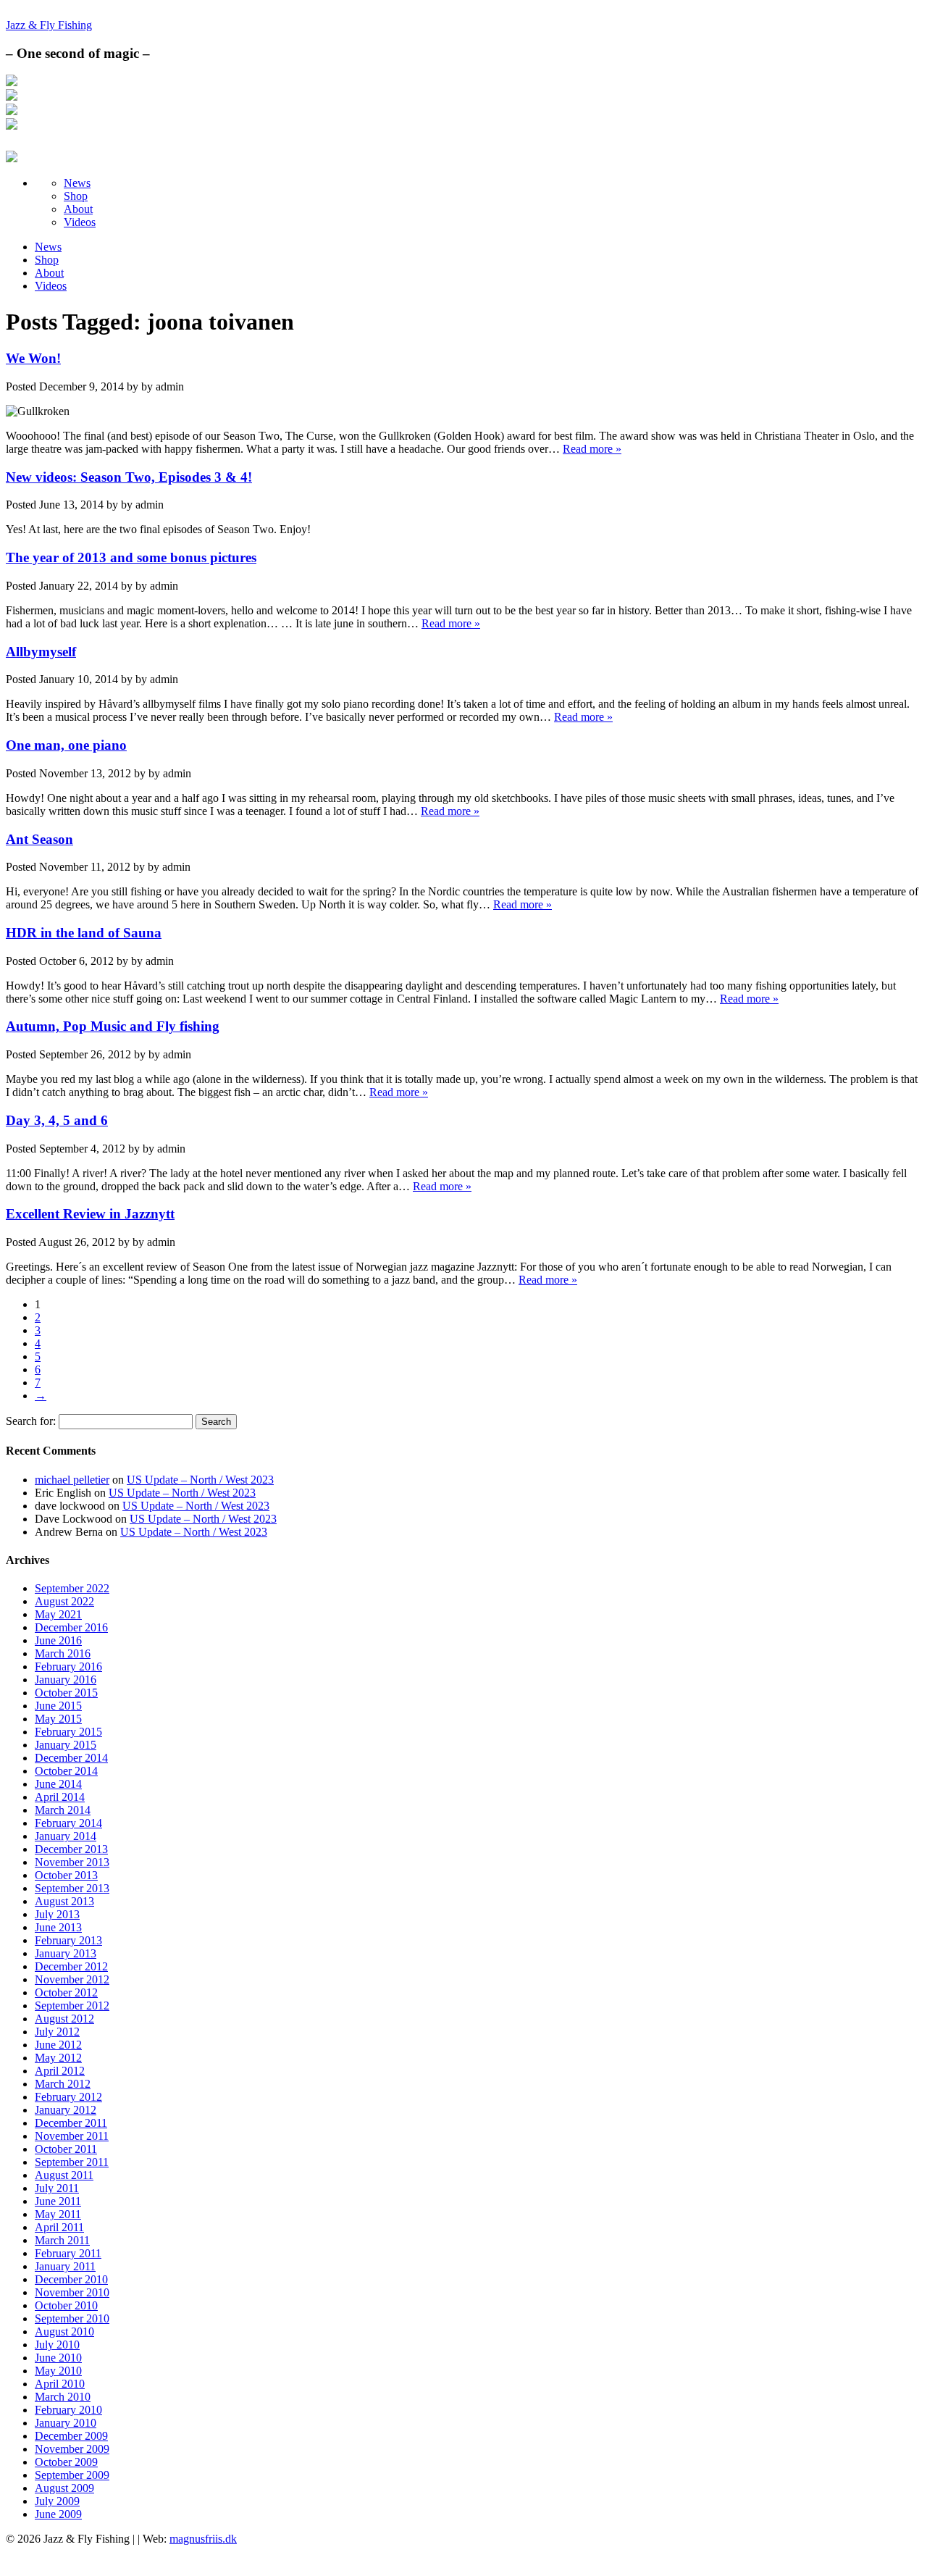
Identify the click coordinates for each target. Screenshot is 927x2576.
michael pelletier (72, 1480)
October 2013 (66, 1875)
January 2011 (65, 2266)
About (78, 209)
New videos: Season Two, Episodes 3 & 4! (129, 477)
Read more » (592, 449)
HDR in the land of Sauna (84, 933)
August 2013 (64, 1901)
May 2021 (58, 1614)
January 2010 (66, 2423)
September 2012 (72, 2006)
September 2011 (72, 2162)
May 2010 (58, 2371)
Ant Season (39, 839)
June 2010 (58, 2358)
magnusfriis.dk (203, 2539)
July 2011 (57, 2188)
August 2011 (64, 2175)
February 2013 (68, 1940)
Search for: (31, 1421)
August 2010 (64, 2332)
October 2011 (66, 2149)
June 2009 (58, 2514)
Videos (80, 222)
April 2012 (60, 2071)
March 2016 (63, 1653)
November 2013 (72, 1862)
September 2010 (72, 2318)
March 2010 (63, 2397)
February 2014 (68, 1823)
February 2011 (68, 2253)
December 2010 (71, 2279)
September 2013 (72, 1888)
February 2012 (68, 2097)
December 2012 (71, 1966)
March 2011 (62, 2240)
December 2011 (71, 2123)
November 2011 (72, 2136)
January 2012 (66, 2110)
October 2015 (66, 1693)
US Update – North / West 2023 (200, 1480)
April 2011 (59, 2227)
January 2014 (66, 1836)
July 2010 (57, 2345)
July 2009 (57, 2501)
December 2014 (71, 1758)
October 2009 (66, 2462)
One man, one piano (66, 745)
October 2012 (66, 1992)
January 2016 (66, 1680)
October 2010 (66, 2305)
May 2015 (58, 1719)
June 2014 (58, 1784)
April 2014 (60, 1797)
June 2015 (58, 1706)
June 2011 (58, 2201)
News (77, 183)
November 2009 (72, 2449)
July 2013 (57, 1914)
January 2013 (66, 1953)
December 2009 (71, 2436)
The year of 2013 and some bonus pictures (131, 557)
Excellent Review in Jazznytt (90, 1214)
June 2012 (58, 2045)
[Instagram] (12, 97)
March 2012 (63, 2084)
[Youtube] (12, 126)
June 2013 (58, 1927)
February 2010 (68, 2410)
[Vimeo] (12, 111)
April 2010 (60, 2384)
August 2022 (64, 1601)
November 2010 (72, 2292)
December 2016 (71, 1627)
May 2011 (58, 2214)
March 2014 (63, 1810)
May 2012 (58, 2058)
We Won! (33, 358)
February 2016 (68, 1667)
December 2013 (71, 1849)
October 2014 (66, 1771)
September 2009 (72, 2475)
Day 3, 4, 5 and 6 (57, 1120)
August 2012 (64, 2019)
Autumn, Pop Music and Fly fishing (113, 1026)
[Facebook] (12, 82)
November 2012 (72, 1979)
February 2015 (68, 1732)
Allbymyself (41, 652)
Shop (76, 196)
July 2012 (57, 2032)
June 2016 (58, 1640)
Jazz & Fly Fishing (49, 25)
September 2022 (72, 1588)
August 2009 (64, 2488)
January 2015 (66, 1745)
